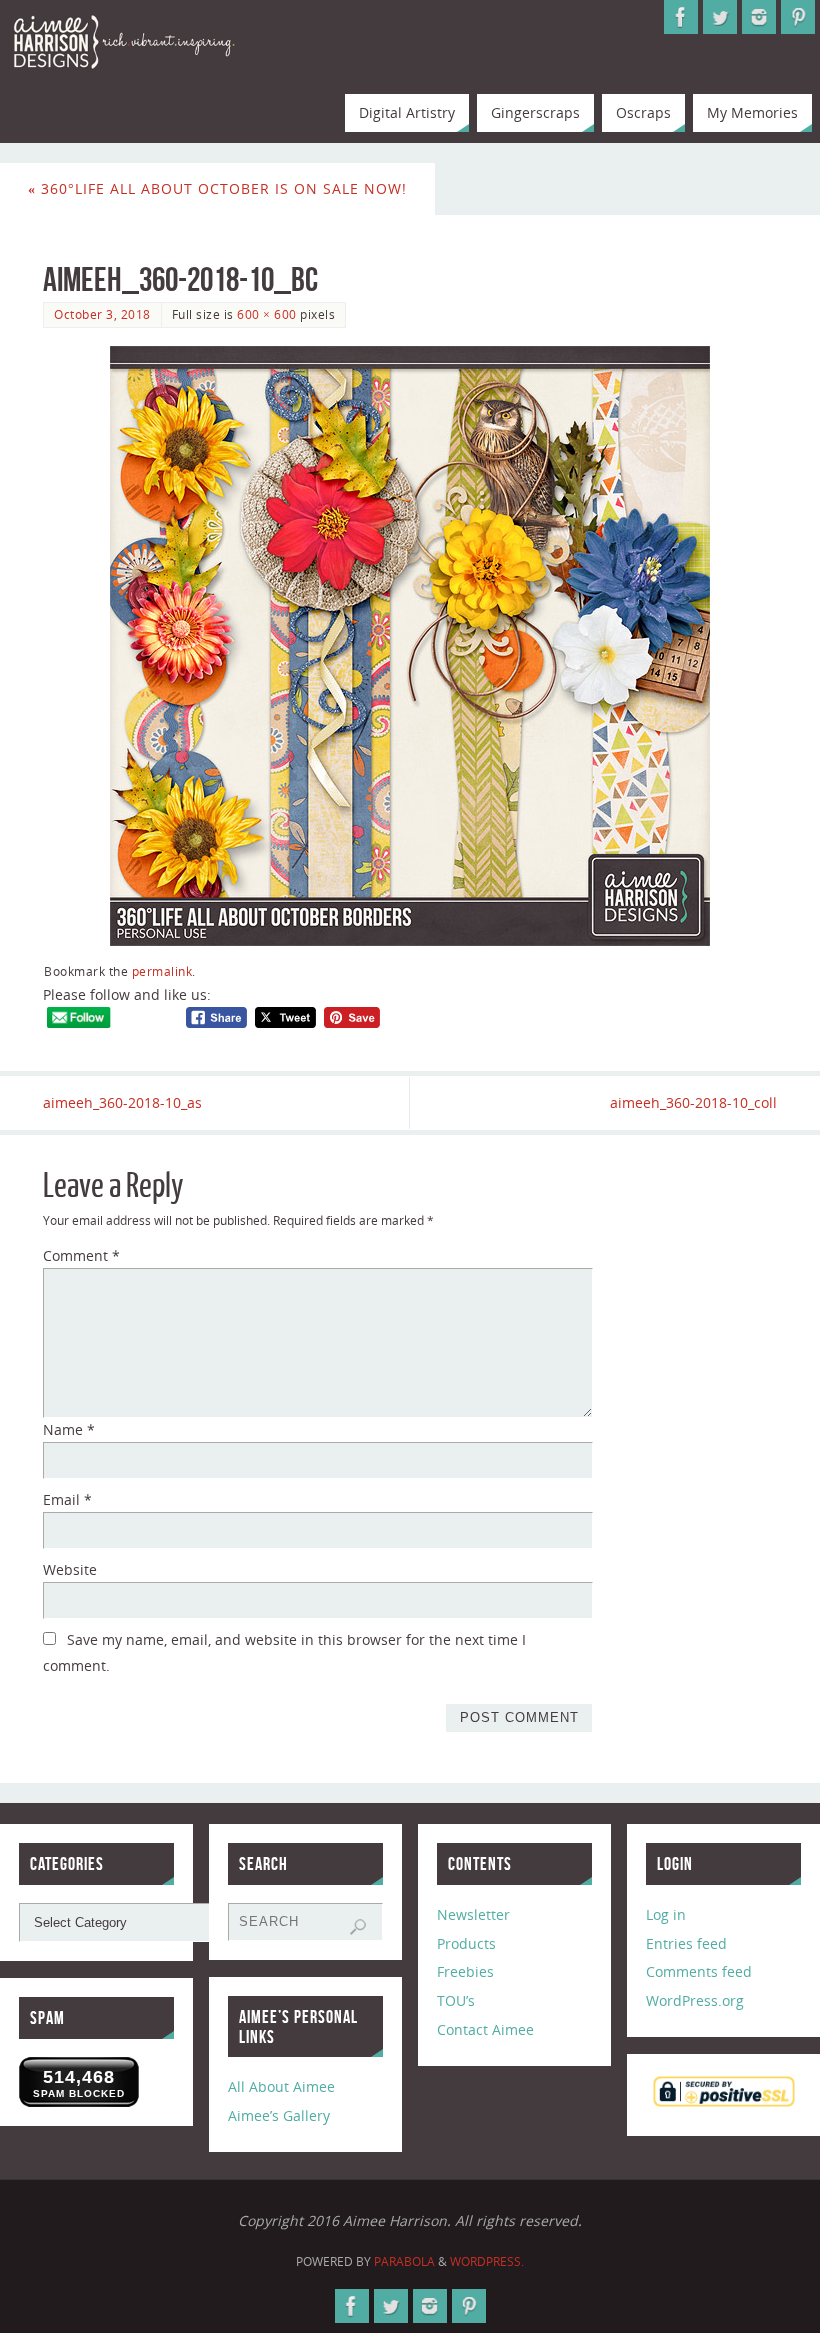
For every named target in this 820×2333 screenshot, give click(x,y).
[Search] (358, 1927)
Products (466, 1943)
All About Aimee (281, 2086)
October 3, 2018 (102, 314)
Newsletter (473, 1914)
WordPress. (487, 2261)
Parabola (404, 2261)
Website (70, 1569)
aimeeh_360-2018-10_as (122, 1102)
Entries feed (686, 1943)
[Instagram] (759, 17)
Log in (666, 1914)
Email (67, 1499)
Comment (81, 1255)
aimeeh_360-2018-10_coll (693, 1102)
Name (69, 1429)
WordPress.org (695, 2000)
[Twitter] (720, 17)
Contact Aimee (485, 2029)
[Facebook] (681, 17)
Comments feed (699, 1971)
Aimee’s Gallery (279, 2115)
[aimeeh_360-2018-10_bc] (410, 646)
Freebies (465, 1971)
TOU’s (456, 2000)
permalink (162, 971)
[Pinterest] (798, 17)
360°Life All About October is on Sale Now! (217, 188)
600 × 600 (267, 314)
